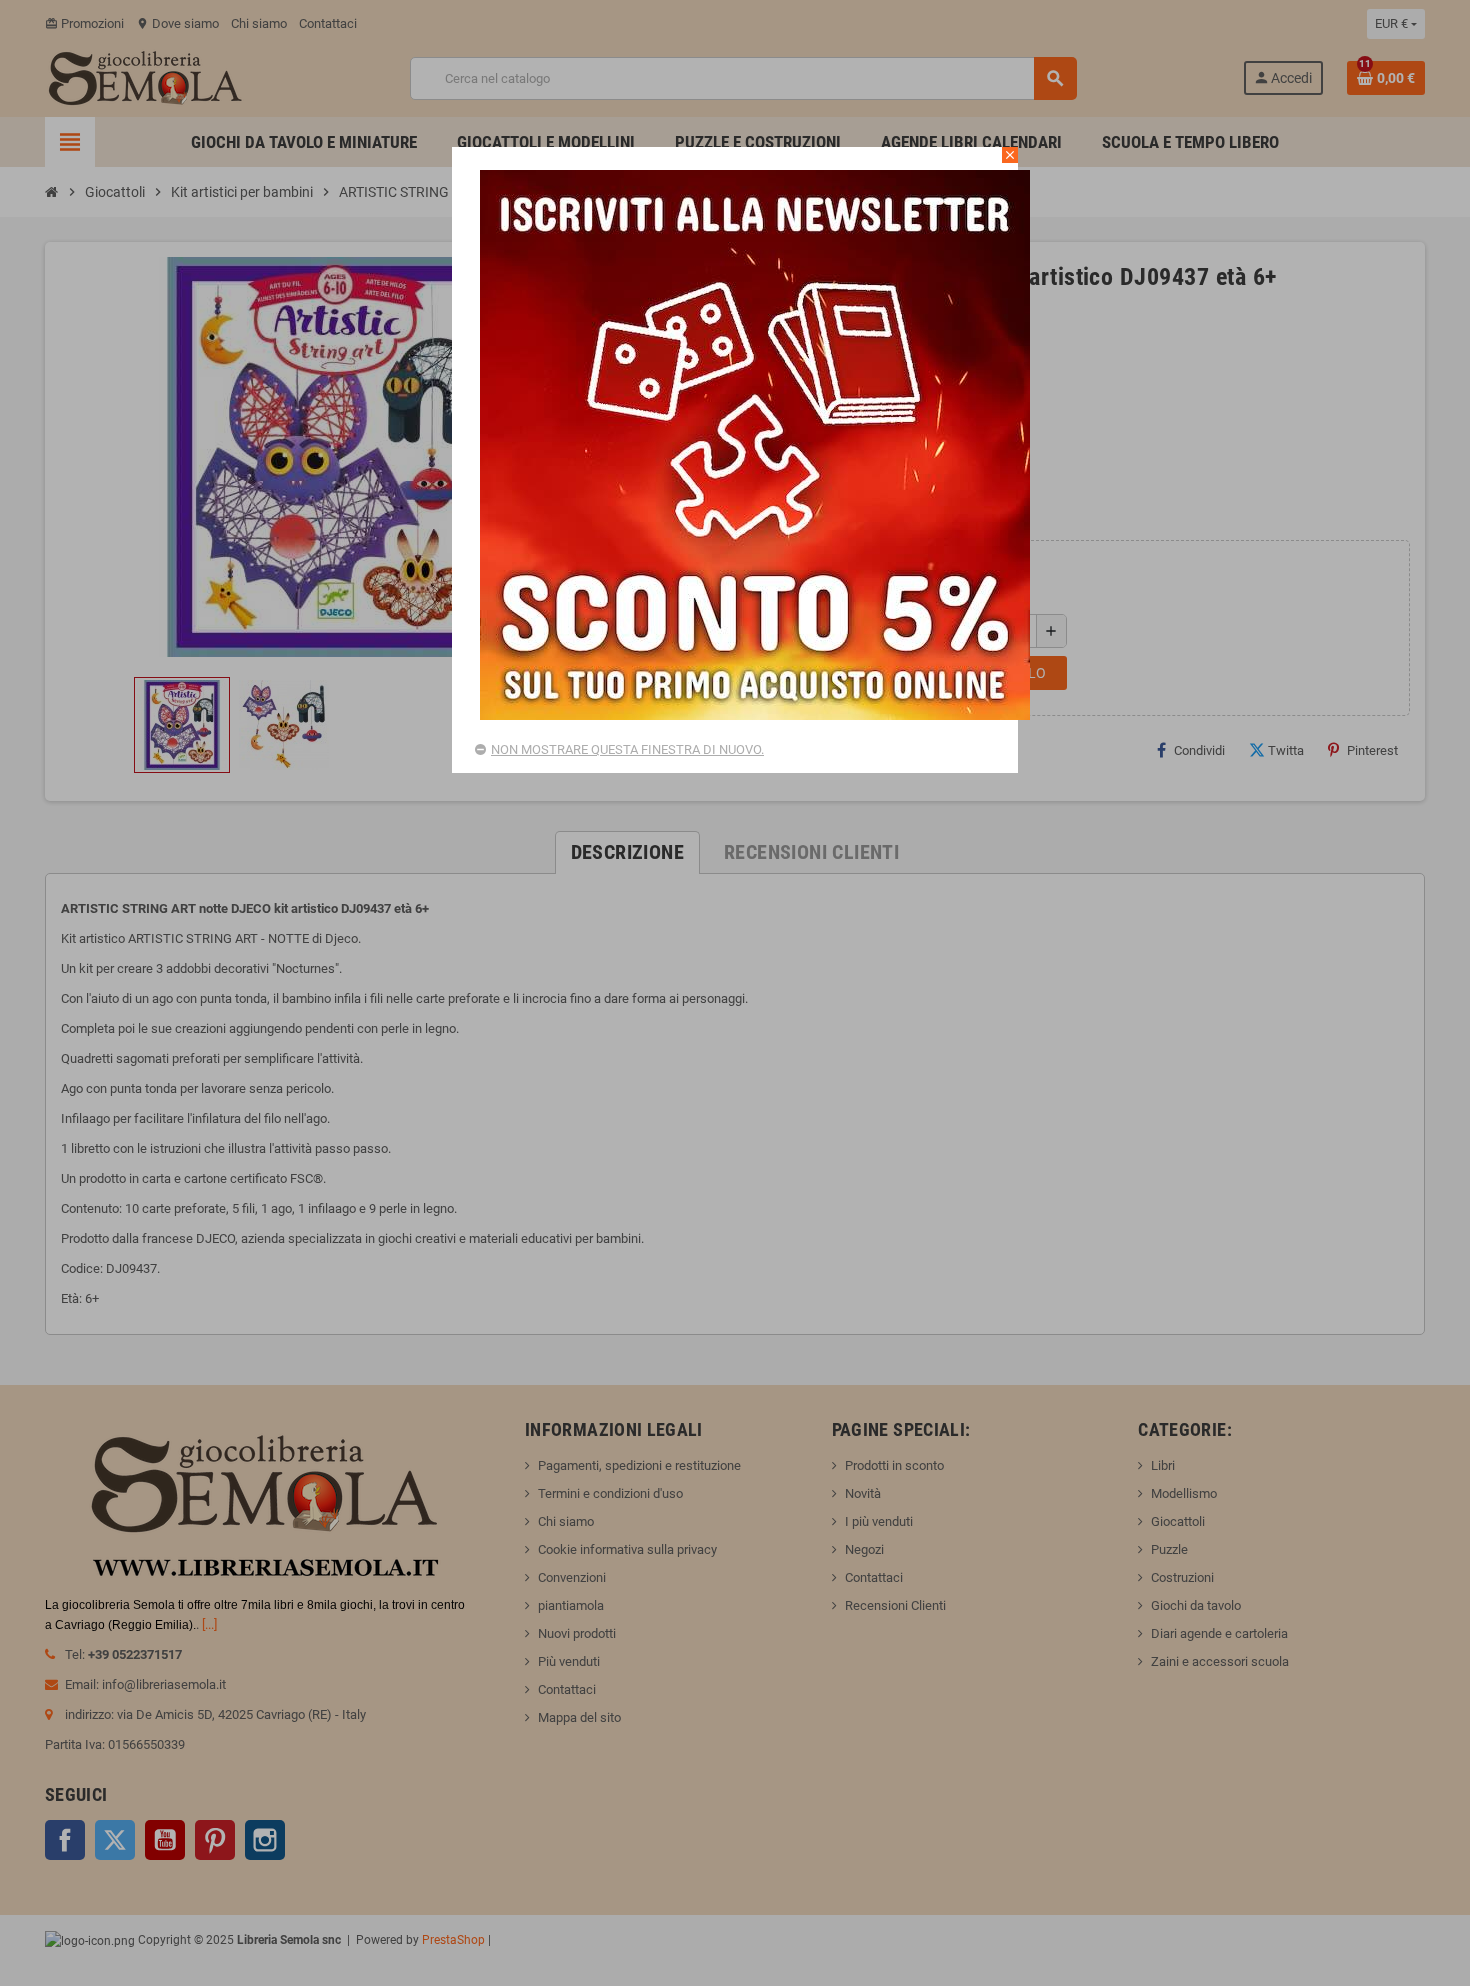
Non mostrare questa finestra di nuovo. (627, 749)
